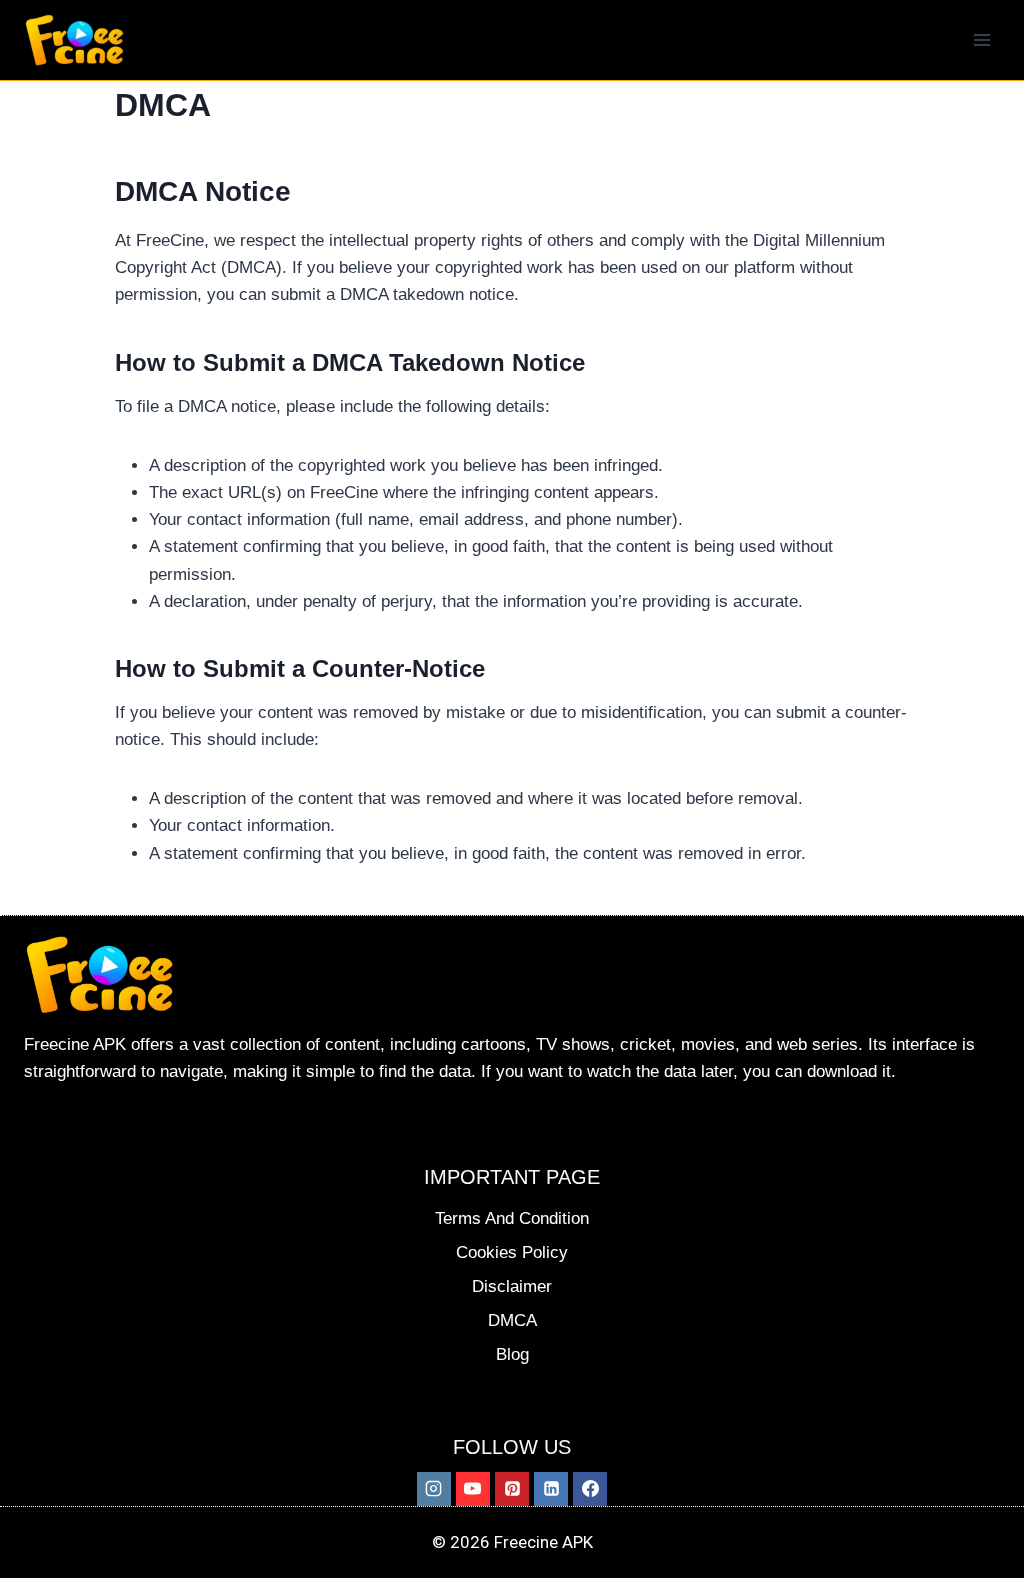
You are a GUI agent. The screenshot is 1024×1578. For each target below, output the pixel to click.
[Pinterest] (512, 1489)
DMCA (512, 1320)
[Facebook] (590, 1489)
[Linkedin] (551, 1489)
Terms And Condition (512, 1218)
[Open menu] (981, 39)
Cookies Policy (512, 1252)
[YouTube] (473, 1489)
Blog (512, 1354)
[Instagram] (434, 1489)
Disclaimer (512, 1286)
